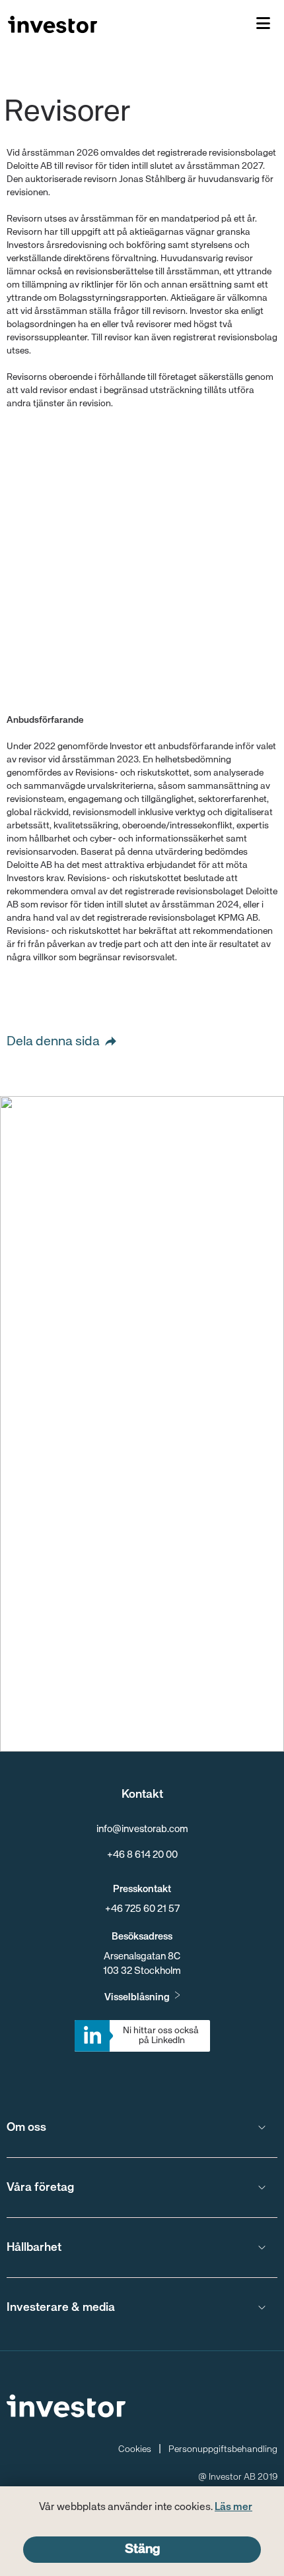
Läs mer (233, 2507)
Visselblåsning (137, 1997)
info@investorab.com (142, 1829)
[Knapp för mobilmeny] (263, 24)
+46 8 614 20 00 (142, 1855)
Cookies (135, 2449)
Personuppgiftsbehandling (223, 2449)
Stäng (142, 2549)
